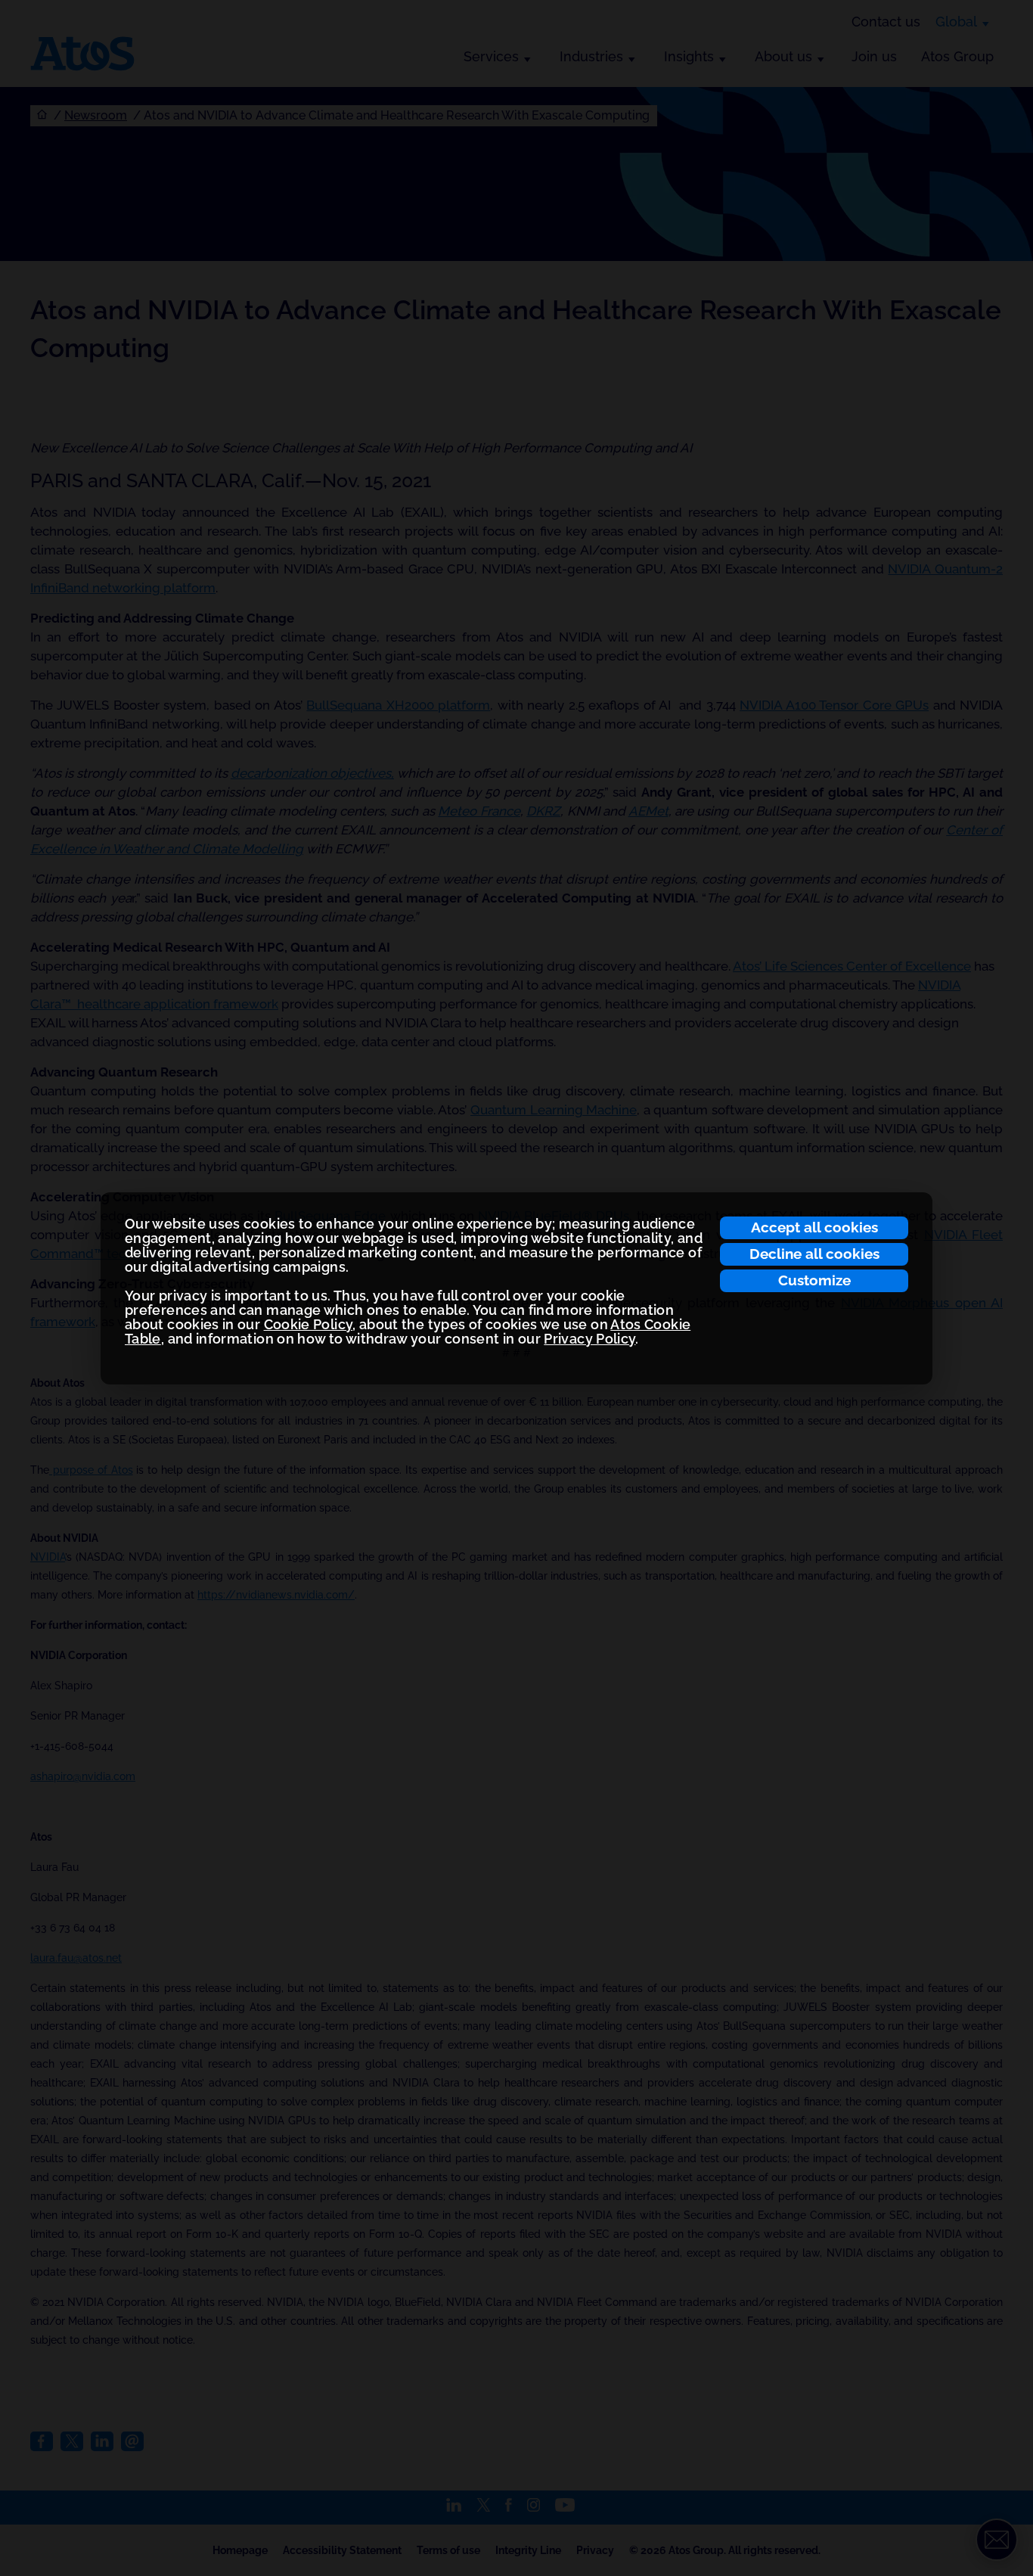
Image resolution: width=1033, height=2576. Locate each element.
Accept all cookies (814, 1227)
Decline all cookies (814, 1254)
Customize (814, 1280)
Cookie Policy (309, 1324)
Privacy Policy (589, 1339)
